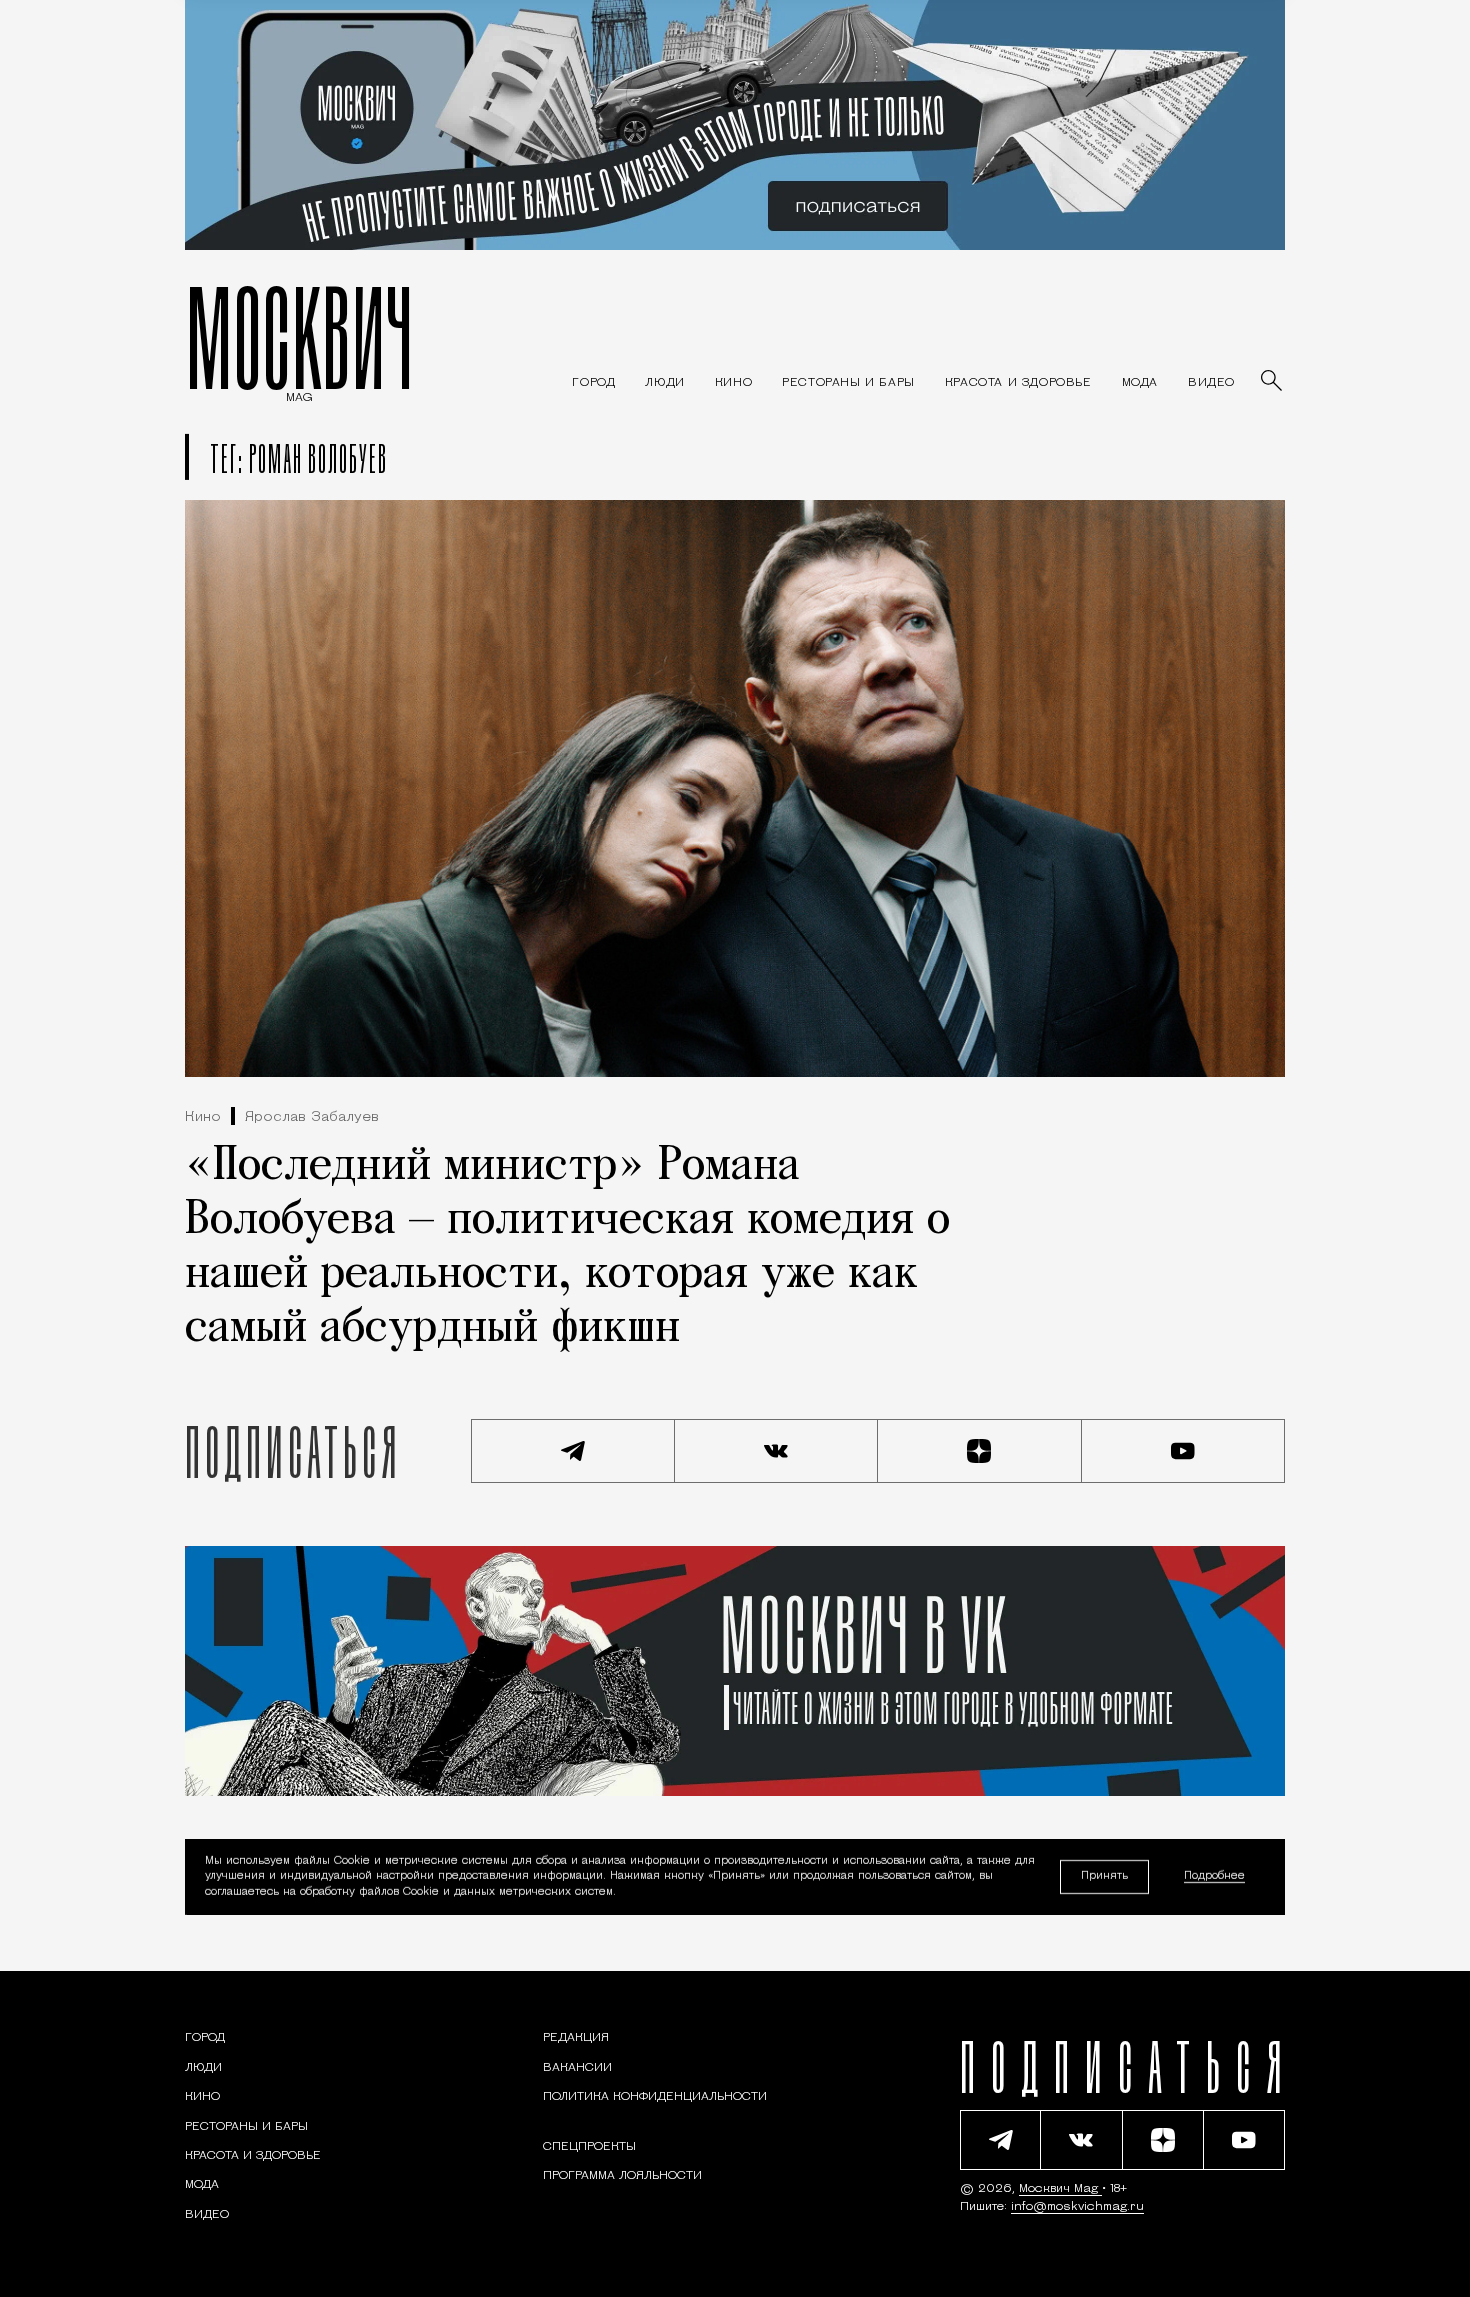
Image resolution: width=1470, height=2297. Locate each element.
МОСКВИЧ (299, 337)
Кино (203, 1117)
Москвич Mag (1060, 2189)
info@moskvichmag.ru (1077, 2207)
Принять (1104, 1876)
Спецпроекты (589, 2147)
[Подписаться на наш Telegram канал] (573, 1451)
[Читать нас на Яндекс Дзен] (980, 1451)
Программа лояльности (622, 2176)
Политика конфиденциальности (655, 2097)
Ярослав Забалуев (312, 1117)
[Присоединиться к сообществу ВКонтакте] (777, 1451)
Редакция (576, 2038)
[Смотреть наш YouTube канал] (1184, 1451)
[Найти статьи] (1273, 382)
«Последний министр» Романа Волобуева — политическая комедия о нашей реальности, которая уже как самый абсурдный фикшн (567, 1248)
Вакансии (577, 2068)
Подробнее (1214, 1877)
